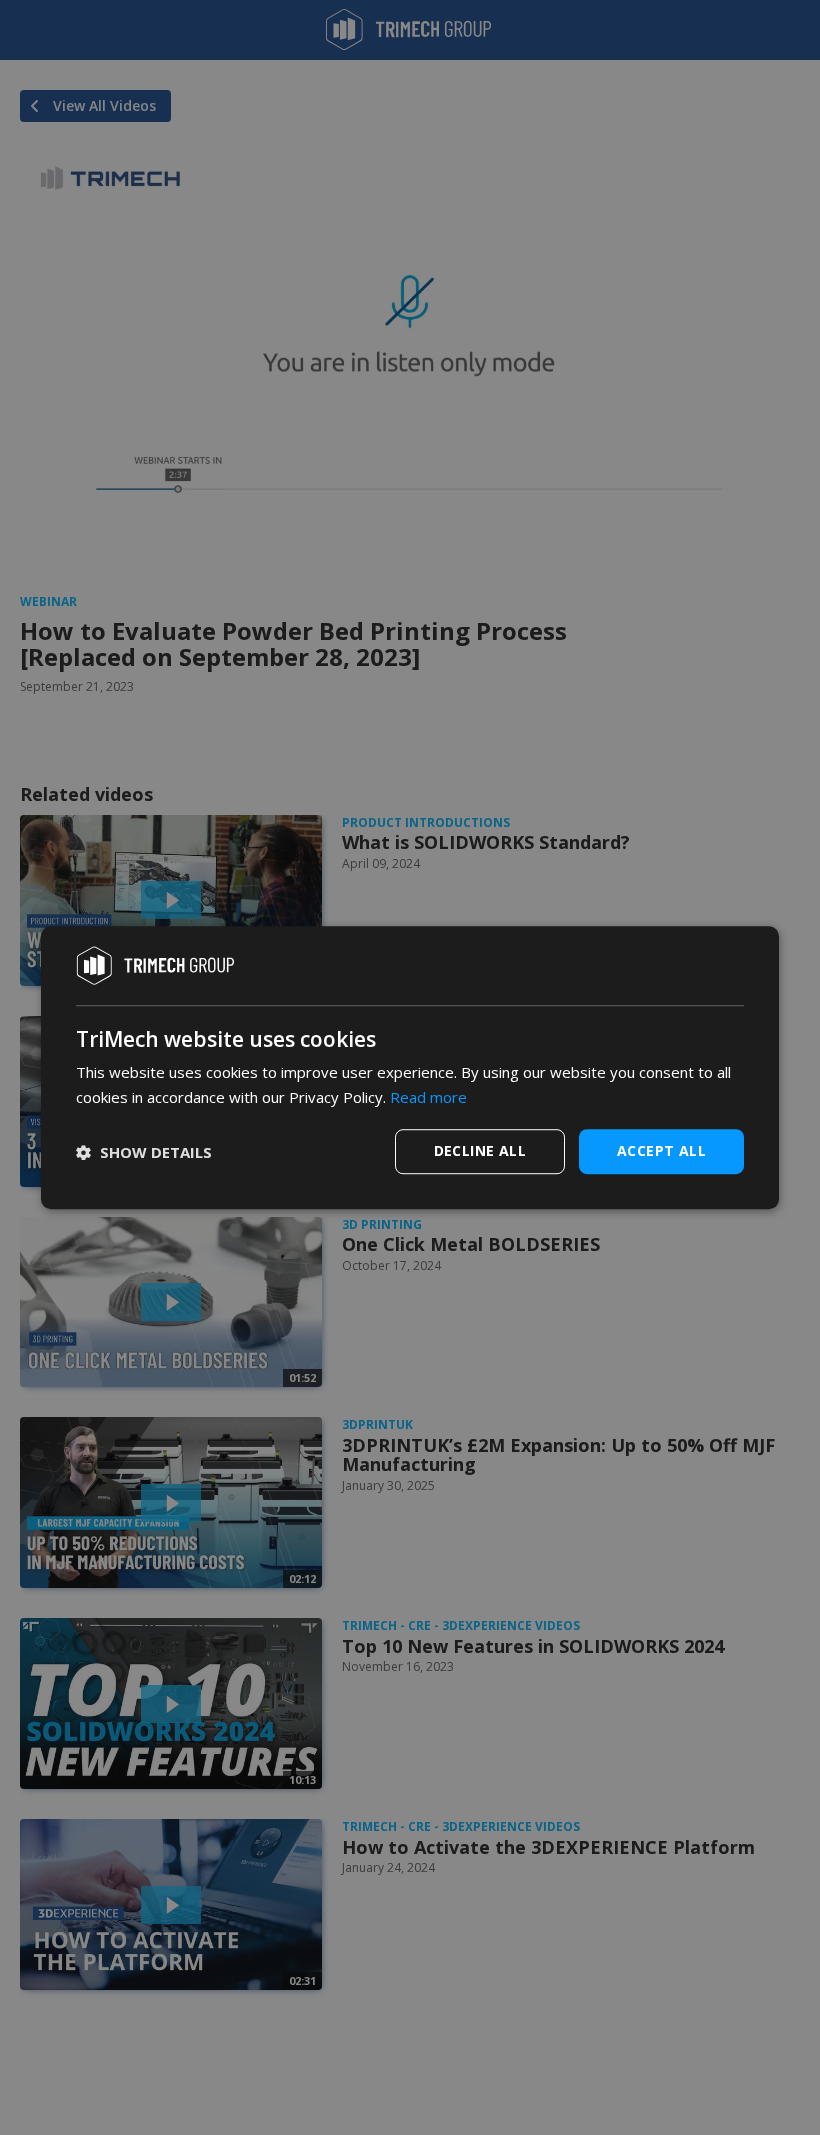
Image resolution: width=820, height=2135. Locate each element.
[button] (144, 1152)
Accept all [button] (661, 1150)
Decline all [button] (480, 1150)
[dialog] (410, 1068)
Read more (428, 1097)
